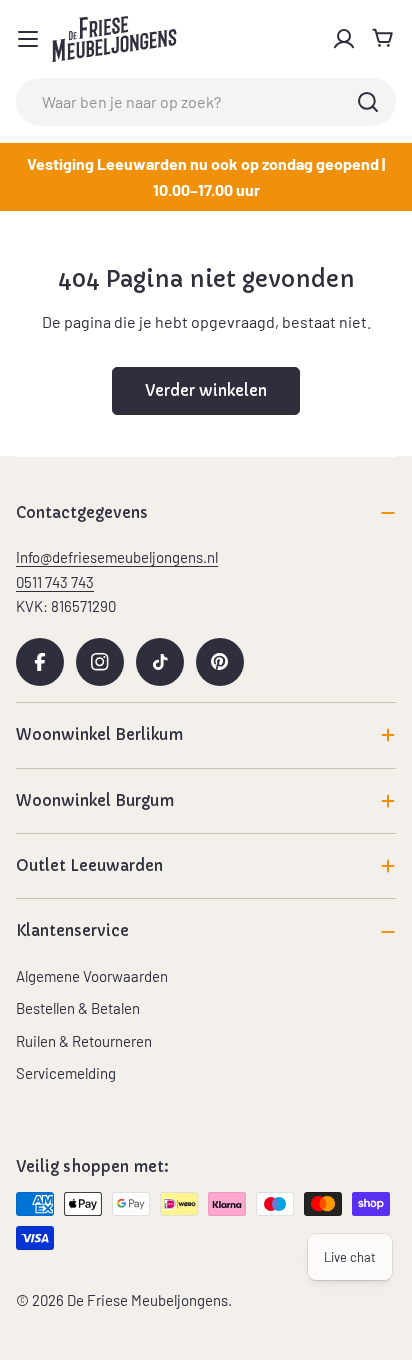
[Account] (344, 39)
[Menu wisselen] (28, 39)
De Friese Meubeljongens (147, 1300)
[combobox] (206, 102)
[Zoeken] (368, 102)
